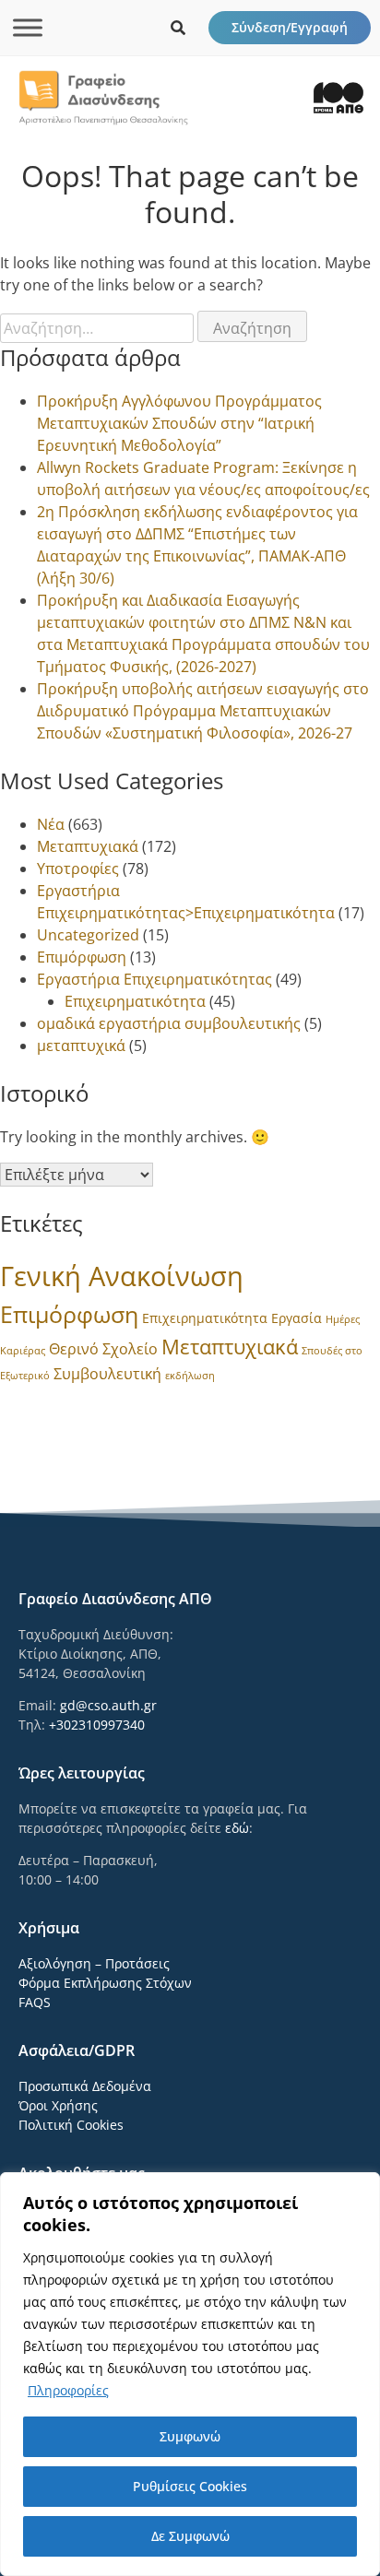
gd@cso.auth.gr (108, 1705)
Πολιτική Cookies (71, 2125)
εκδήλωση (190, 1376)
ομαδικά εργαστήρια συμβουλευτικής (169, 1023)
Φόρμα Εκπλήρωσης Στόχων (105, 1983)
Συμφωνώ (190, 2436)
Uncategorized (88, 935)
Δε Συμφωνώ (190, 2536)
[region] (190, 2374)
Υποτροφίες (78, 869)
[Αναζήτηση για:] (99, 328)
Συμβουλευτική (107, 1374)
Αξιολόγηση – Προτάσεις (94, 1963)
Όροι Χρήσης (58, 2105)
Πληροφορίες (68, 2390)
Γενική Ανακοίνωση (122, 1276)
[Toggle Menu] (28, 27)
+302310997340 (97, 1725)
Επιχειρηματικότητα (135, 1001)
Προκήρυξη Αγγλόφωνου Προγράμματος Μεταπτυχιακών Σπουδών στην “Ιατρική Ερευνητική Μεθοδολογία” (179, 423)
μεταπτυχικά (81, 1046)
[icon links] (178, 28)
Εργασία (297, 1318)
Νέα (51, 824)
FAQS (35, 2002)
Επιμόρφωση (82, 957)
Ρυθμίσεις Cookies (190, 2486)
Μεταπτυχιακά (88, 846)
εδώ (237, 1828)
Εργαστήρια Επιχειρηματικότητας (154, 979)
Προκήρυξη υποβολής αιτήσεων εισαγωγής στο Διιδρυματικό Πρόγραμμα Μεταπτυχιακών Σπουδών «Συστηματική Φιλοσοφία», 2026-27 (203, 711)
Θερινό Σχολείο (103, 1349)
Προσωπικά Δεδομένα (85, 2086)
